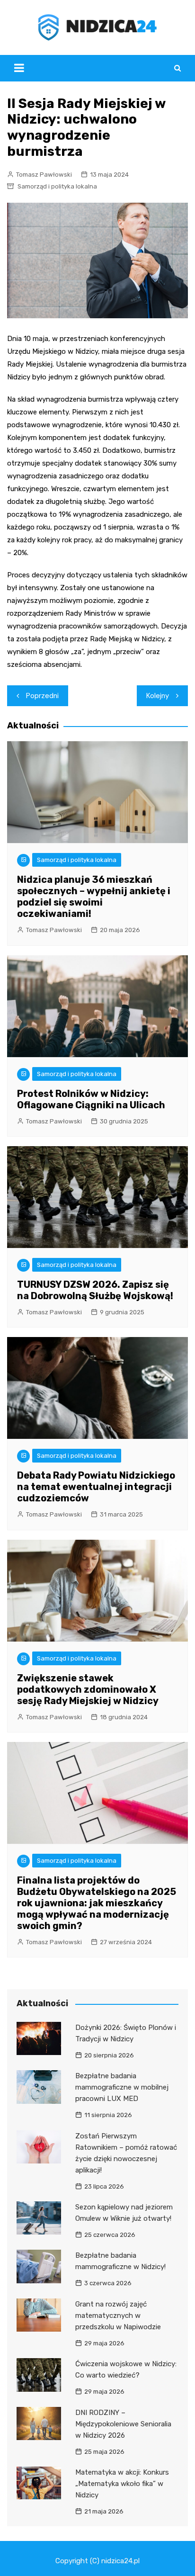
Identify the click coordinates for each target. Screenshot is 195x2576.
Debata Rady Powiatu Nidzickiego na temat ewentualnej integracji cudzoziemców (96, 1487)
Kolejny (158, 696)
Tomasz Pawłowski (44, 175)
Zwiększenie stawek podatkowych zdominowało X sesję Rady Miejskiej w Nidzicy (88, 1689)
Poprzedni (42, 696)
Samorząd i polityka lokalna (57, 186)
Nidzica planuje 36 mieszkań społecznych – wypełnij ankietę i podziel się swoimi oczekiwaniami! (94, 897)
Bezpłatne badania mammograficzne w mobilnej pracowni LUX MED (122, 2087)
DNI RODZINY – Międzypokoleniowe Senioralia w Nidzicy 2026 (123, 2424)
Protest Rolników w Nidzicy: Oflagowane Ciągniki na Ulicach (91, 1099)
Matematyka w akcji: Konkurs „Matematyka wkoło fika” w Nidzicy (122, 2484)
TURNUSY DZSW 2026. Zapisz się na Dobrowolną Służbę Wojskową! (95, 1290)
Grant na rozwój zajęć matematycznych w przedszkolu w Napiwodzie (118, 2316)
